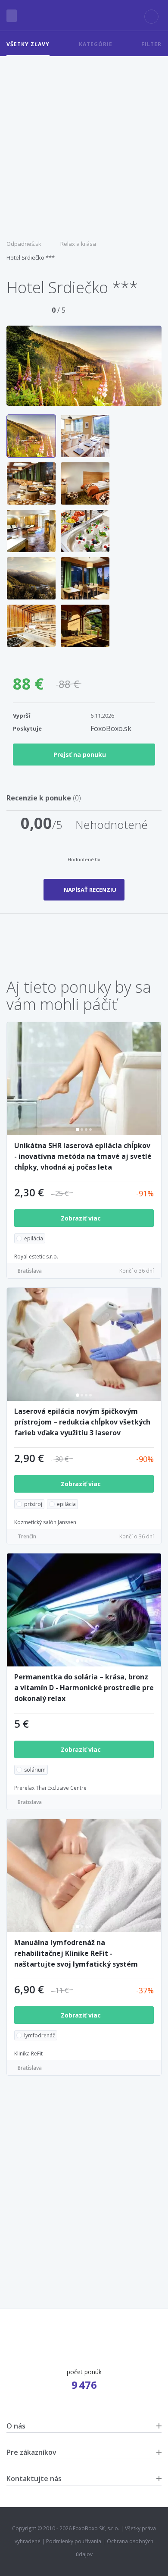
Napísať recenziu (90, 890)
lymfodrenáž (40, 2035)
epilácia (34, 1238)
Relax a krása (78, 244)
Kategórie (96, 44)
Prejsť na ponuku (80, 755)
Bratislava (30, 1271)
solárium (35, 1770)
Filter (151, 44)
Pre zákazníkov (31, 2452)
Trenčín (27, 1536)
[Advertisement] (84, 144)
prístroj (33, 1504)
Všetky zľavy (28, 44)
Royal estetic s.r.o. (36, 1257)
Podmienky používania (74, 2541)
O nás (16, 2426)
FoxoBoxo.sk (111, 728)
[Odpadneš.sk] (84, 16)
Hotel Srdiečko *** (31, 257)
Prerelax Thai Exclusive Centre (50, 1788)
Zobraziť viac (82, 1218)
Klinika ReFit (28, 2054)
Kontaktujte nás (34, 2479)
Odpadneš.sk (24, 244)
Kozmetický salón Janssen (45, 1522)
